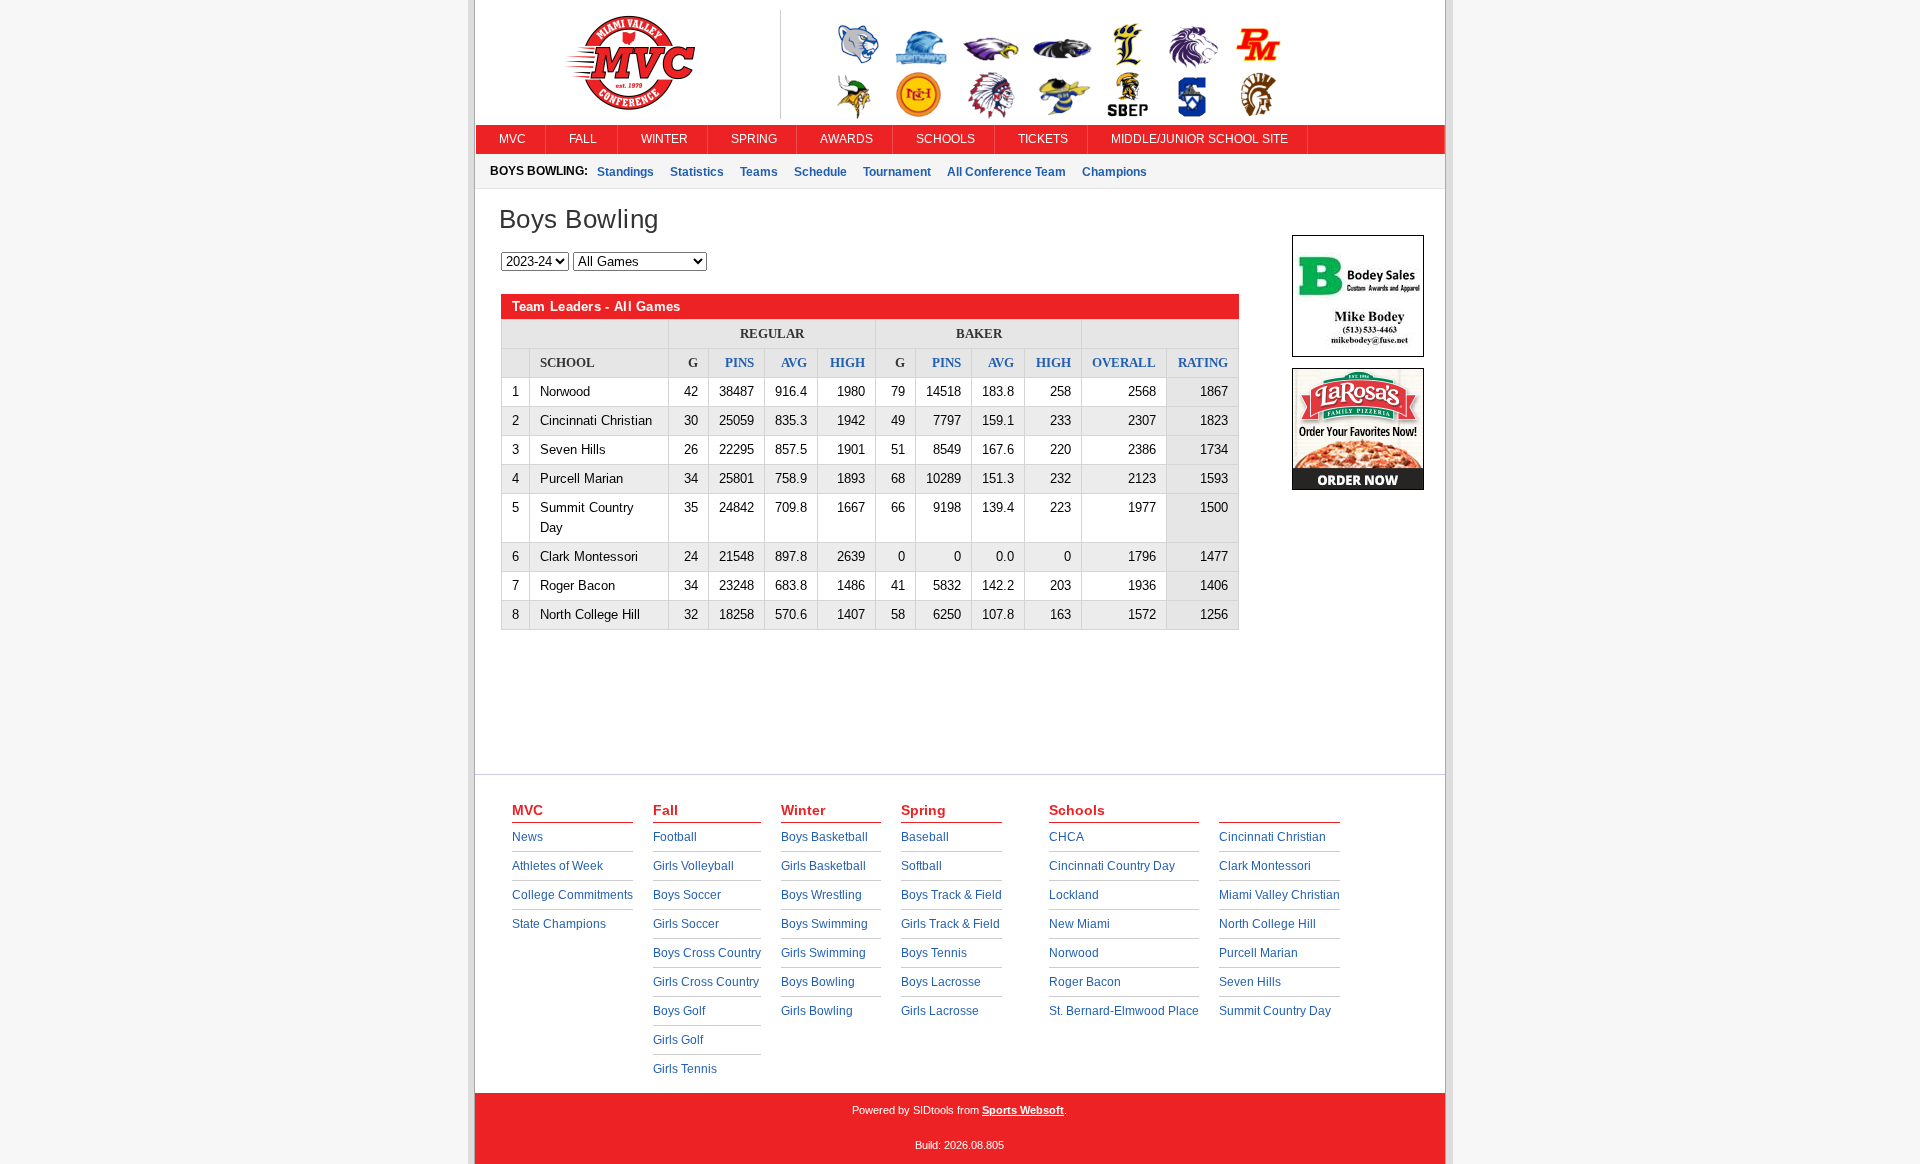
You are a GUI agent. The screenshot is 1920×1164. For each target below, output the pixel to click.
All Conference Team (1006, 172)
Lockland (1074, 895)
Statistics (697, 172)
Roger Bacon (1085, 982)
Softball (921, 866)
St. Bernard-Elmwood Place (1124, 1011)
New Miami (1079, 924)
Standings (625, 172)
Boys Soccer (687, 895)
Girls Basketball (823, 866)
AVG (794, 362)
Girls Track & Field (950, 924)
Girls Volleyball (693, 866)
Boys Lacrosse (941, 982)
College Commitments (572, 895)
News (527, 837)
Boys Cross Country (707, 953)
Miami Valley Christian (1279, 895)
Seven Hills (1250, 982)
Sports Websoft (1023, 1110)
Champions (1114, 172)
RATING (1203, 362)
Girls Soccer (686, 924)
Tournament (897, 172)
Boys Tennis (934, 953)
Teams (759, 172)
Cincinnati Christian (1272, 837)
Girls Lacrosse (940, 1011)
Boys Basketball (824, 837)
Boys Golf (679, 1011)
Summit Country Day (1275, 1011)
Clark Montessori (1265, 866)
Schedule (820, 172)
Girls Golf (678, 1040)
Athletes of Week (557, 866)
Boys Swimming (824, 924)
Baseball (925, 837)
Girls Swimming (823, 953)
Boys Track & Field (951, 895)
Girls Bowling (817, 1011)
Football (675, 837)
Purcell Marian (1258, 953)
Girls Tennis (685, 1069)
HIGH (847, 362)
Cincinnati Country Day (1112, 866)
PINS (739, 362)
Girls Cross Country (706, 982)
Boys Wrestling (821, 895)
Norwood (1074, 953)
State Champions (559, 924)
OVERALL (1124, 362)
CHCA (1066, 837)
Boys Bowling (818, 982)
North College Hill (1267, 924)
